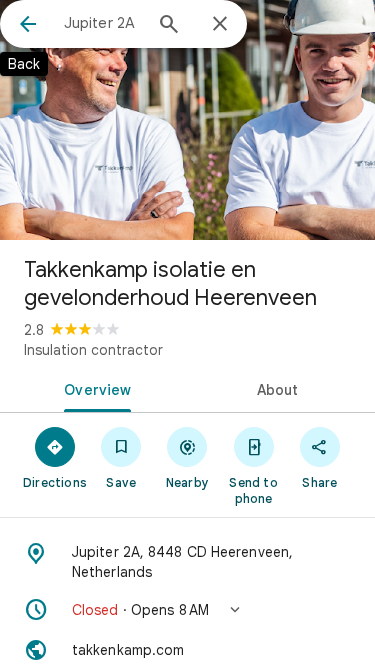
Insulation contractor (93, 350)
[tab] (94, 388)
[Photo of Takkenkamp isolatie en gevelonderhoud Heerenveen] (187, 120)
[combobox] (102, 23)
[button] (187, 610)
